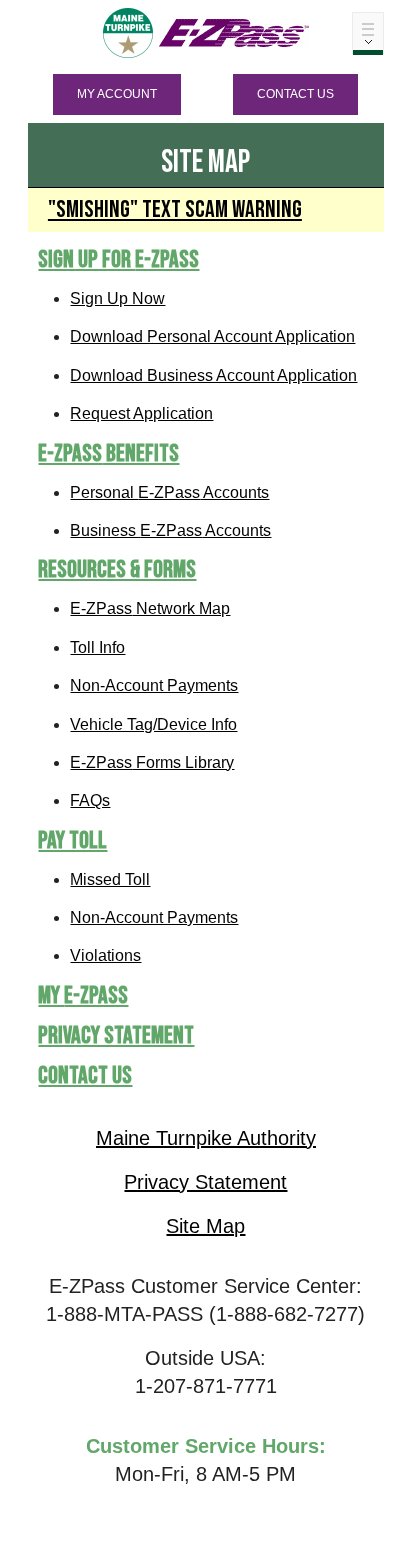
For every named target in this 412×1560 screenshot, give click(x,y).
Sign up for (118, 259)
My (83, 995)
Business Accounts (170, 530)
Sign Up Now (117, 298)
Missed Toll (110, 879)
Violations (105, 955)
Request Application (141, 413)
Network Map (150, 608)
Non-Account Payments (154, 685)
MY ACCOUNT (117, 94)
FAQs (90, 800)
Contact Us (295, 94)
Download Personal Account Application (212, 336)
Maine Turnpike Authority (206, 1138)
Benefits (108, 453)
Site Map (205, 1226)
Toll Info (97, 647)
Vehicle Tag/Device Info (153, 724)
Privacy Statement (116, 1035)
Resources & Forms (117, 569)
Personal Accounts (169, 492)
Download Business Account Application (213, 375)
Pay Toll (72, 840)
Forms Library (152, 762)
